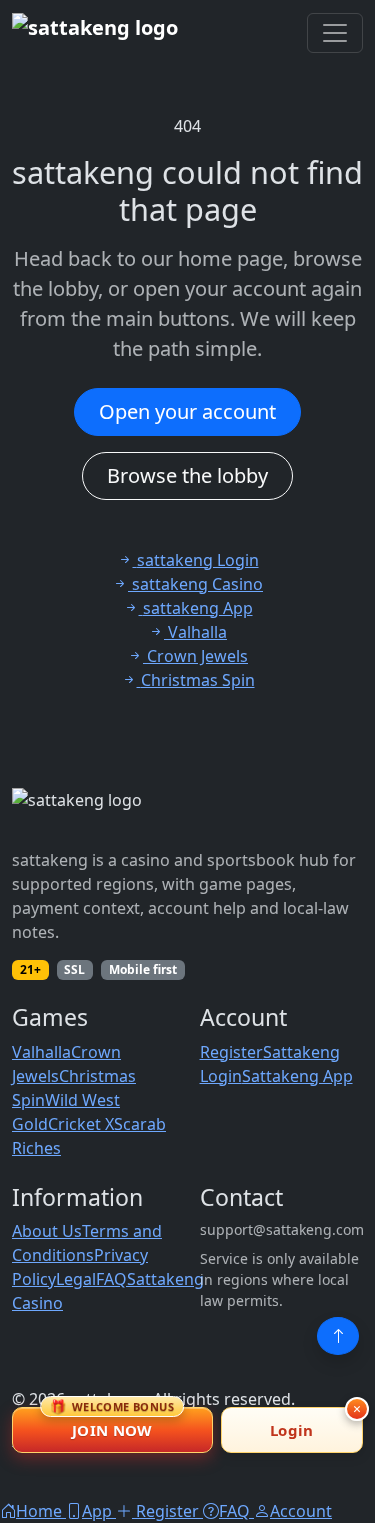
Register (231, 1052)
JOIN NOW (112, 1423)
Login (292, 1430)
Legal (76, 1279)
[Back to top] (338, 1336)
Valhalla (41, 1052)
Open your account (187, 411)
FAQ (111, 1279)
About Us (47, 1231)
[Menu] (335, 33)
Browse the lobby (187, 475)
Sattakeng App (297, 1076)
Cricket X (81, 1124)
